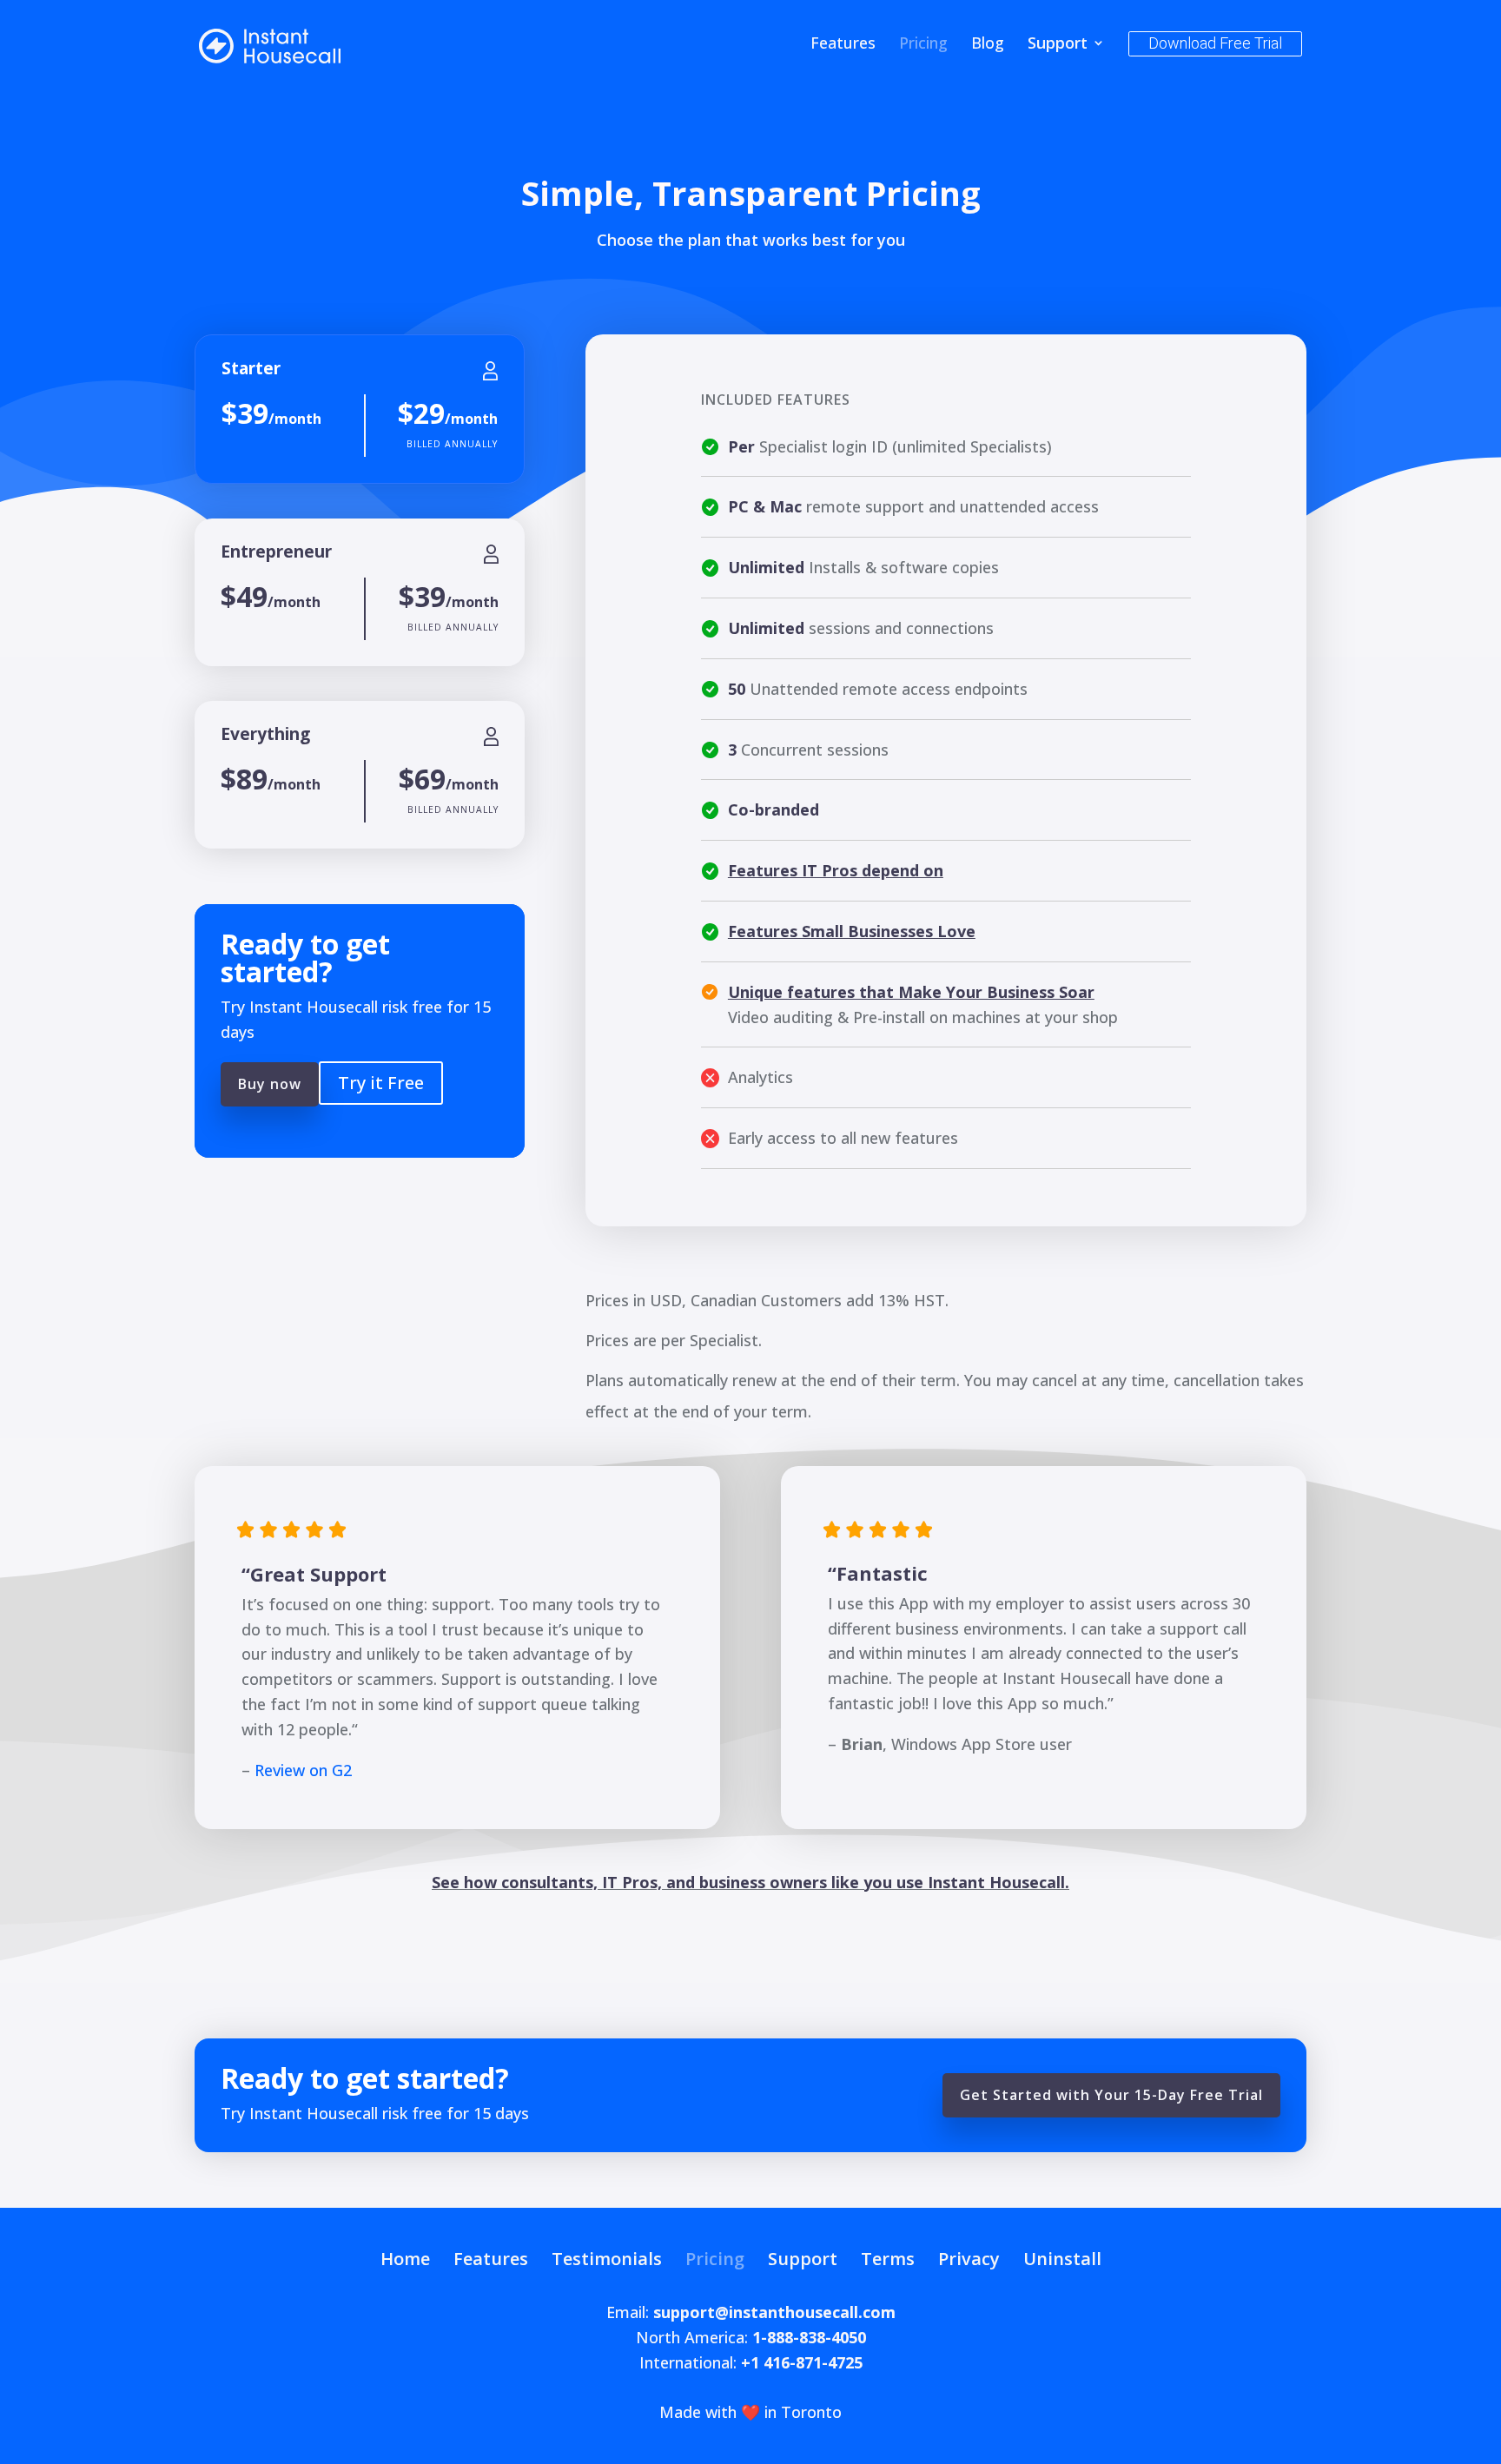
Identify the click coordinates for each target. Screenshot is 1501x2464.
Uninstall (1062, 2259)
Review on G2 (303, 1770)
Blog (988, 45)
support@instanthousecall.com (774, 2312)
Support (1058, 45)
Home (405, 2259)
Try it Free (381, 1083)
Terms (888, 2259)
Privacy (969, 2259)
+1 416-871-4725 (802, 2362)
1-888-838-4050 (809, 2337)
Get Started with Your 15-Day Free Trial (1111, 2095)
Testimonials (607, 2259)
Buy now (270, 1084)
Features (843, 45)
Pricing (923, 45)
